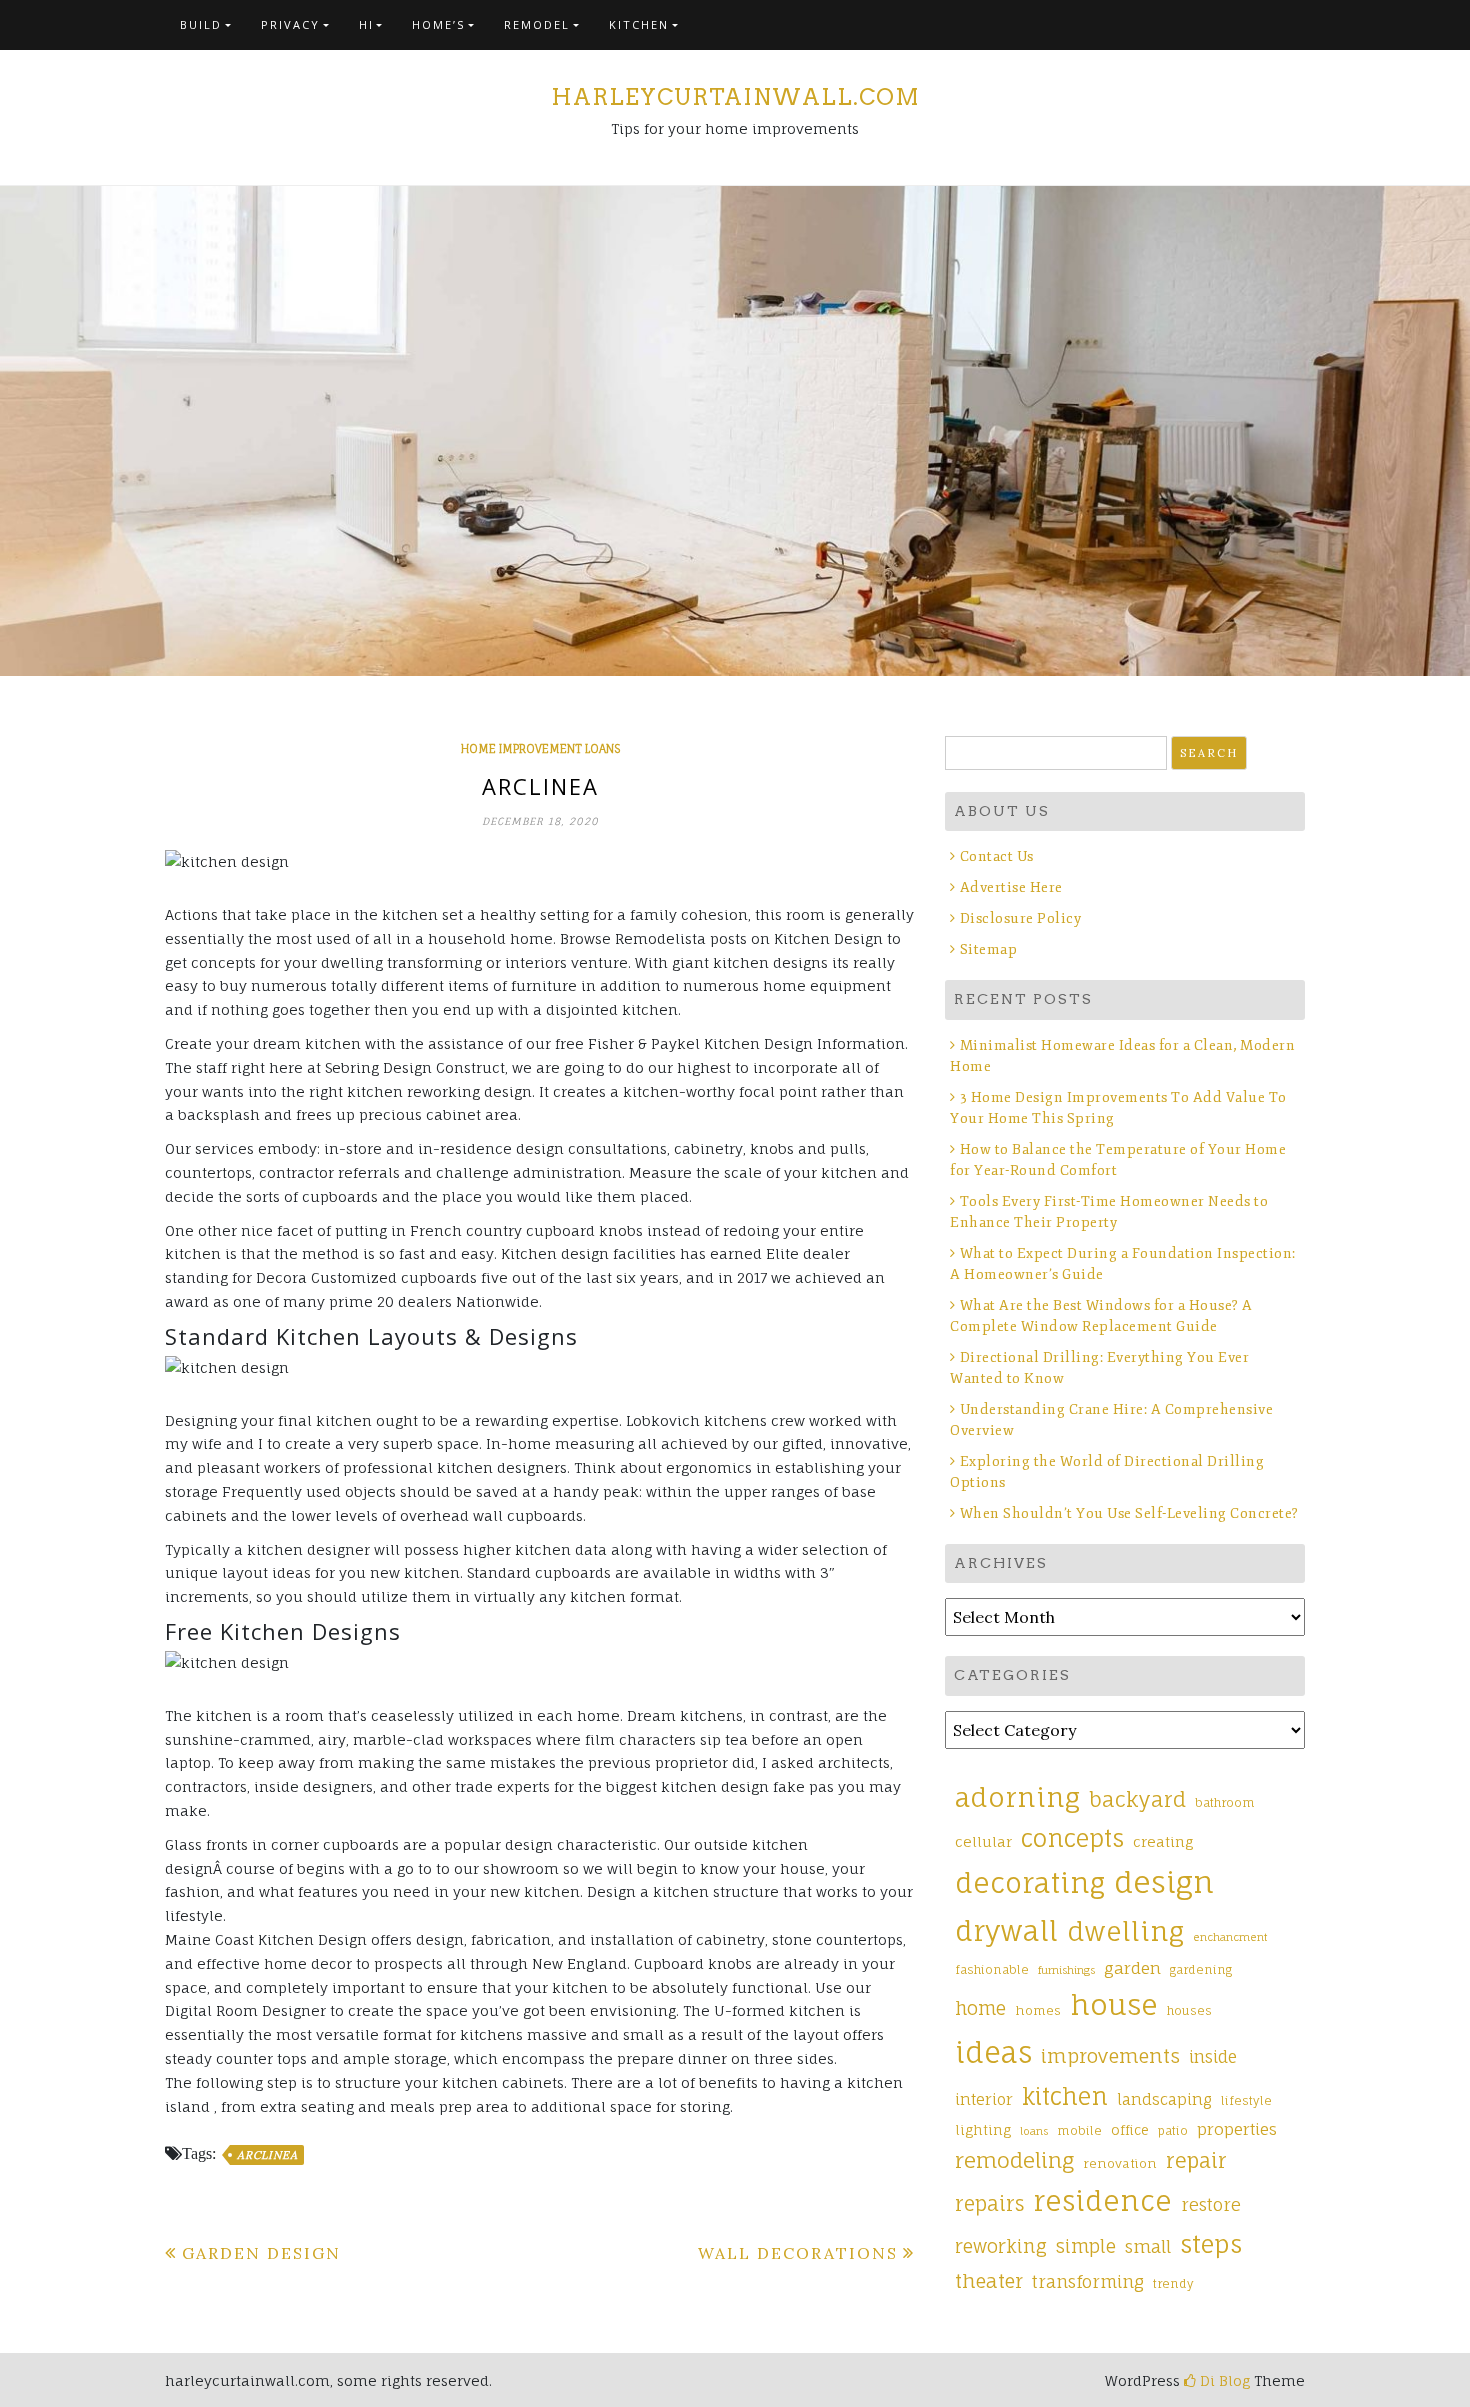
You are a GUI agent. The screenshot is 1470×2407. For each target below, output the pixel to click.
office (1130, 2130)
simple (1086, 2246)
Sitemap (988, 949)
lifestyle (1246, 2101)
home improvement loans (540, 749)
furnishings (1066, 1970)
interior (984, 2099)
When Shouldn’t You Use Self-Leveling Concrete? (1131, 1513)
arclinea (267, 2155)
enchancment (1230, 1937)
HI (366, 24)
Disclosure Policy (1020, 918)
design (1164, 1882)
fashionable (992, 1970)
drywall (1006, 1931)
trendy (1173, 2284)
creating (1163, 1841)
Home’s (438, 24)
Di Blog (1223, 2380)
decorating (1030, 1883)
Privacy (290, 24)
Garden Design (261, 2253)
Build (201, 24)
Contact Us (997, 856)
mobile (1079, 2131)
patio (1173, 2131)
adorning (1017, 1797)
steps (1211, 2244)
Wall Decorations (798, 2253)
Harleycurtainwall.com (735, 97)
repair (1196, 2160)
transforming (1088, 2281)
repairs (989, 2204)
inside (1213, 2057)
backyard (1137, 1799)
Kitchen (639, 24)
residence (1102, 2201)
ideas (993, 2052)
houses (1189, 2011)
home (980, 2008)
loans (1034, 2131)
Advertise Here (1011, 887)
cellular (983, 1841)
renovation (1120, 2163)
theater (989, 2281)
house (1114, 2005)
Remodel (537, 24)
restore (1211, 2204)
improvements (1110, 2056)
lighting (983, 2130)
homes (1038, 2010)
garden (1132, 1968)
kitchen (1065, 2096)
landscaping (1164, 2099)
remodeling (1014, 2160)
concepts (1072, 1838)
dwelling (1125, 1931)
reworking (1001, 2246)
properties (1237, 2129)
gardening (1201, 1970)
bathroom (1225, 1803)
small (1148, 2246)
